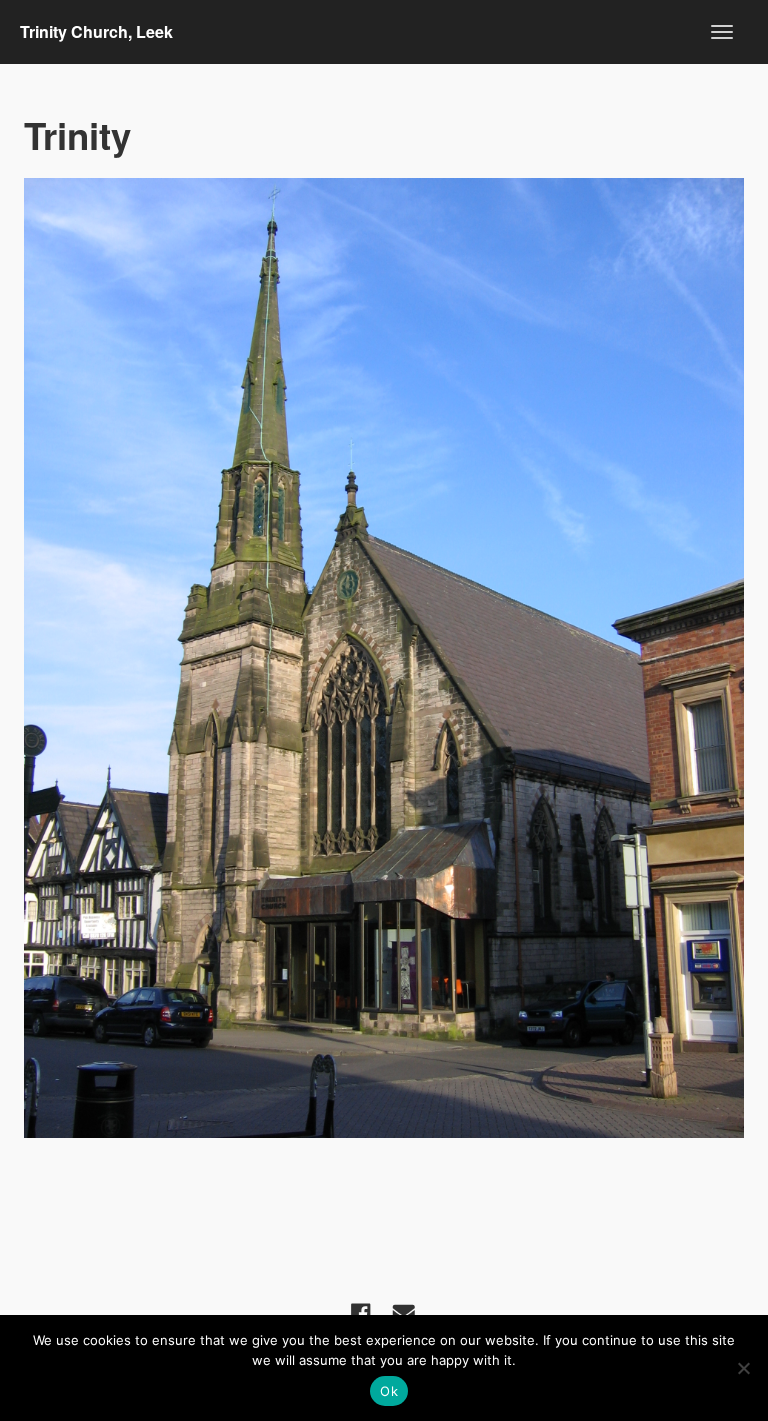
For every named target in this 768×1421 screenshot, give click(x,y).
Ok (389, 1391)
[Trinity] (384, 658)
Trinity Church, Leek (96, 31)
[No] (743, 1368)
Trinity (77, 135)
